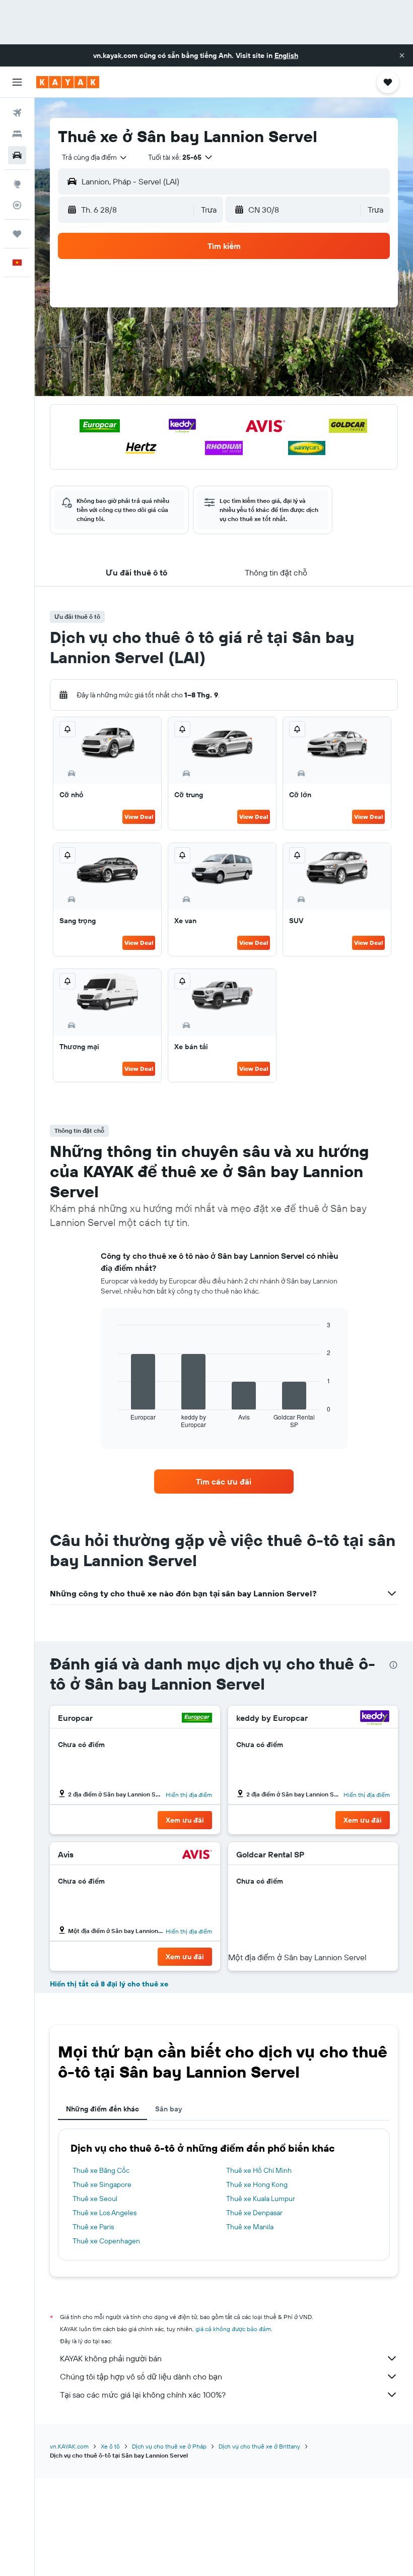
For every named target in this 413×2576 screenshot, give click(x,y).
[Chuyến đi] (17, 234)
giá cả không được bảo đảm (233, 2329)
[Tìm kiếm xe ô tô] (17, 155)
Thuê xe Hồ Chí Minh (259, 2170)
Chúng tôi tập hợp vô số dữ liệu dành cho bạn (141, 2376)
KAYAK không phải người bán (111, 2358)
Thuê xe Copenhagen (106, 2241)
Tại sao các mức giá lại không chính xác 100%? (143, 2395)
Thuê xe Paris (93, 2227)
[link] (224, 1482)
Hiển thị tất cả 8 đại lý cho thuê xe (109, 1984)
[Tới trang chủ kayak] (68, 82)
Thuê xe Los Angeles (105, 2213)
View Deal (139, 817)
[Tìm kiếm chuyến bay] (17, 113)
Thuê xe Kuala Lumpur (261, 2199)
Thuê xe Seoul (95, 2199)
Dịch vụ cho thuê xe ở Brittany (259, 2446)
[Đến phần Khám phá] (17, 184)
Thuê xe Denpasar (254, 2213)
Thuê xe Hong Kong (257, 2184)
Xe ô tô (110, 2446)
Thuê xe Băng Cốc (101, 2170)
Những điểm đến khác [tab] (102, 2109)
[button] (402, 55)
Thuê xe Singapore (102, 2184)
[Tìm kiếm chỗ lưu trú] (17, 134)
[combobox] (95, 157)
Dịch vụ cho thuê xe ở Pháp (169, 2446)
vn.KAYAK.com (69, 2446)
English (286, 55)
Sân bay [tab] (168, 2109)
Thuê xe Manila (250, 2227)
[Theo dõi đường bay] (17, 205)
